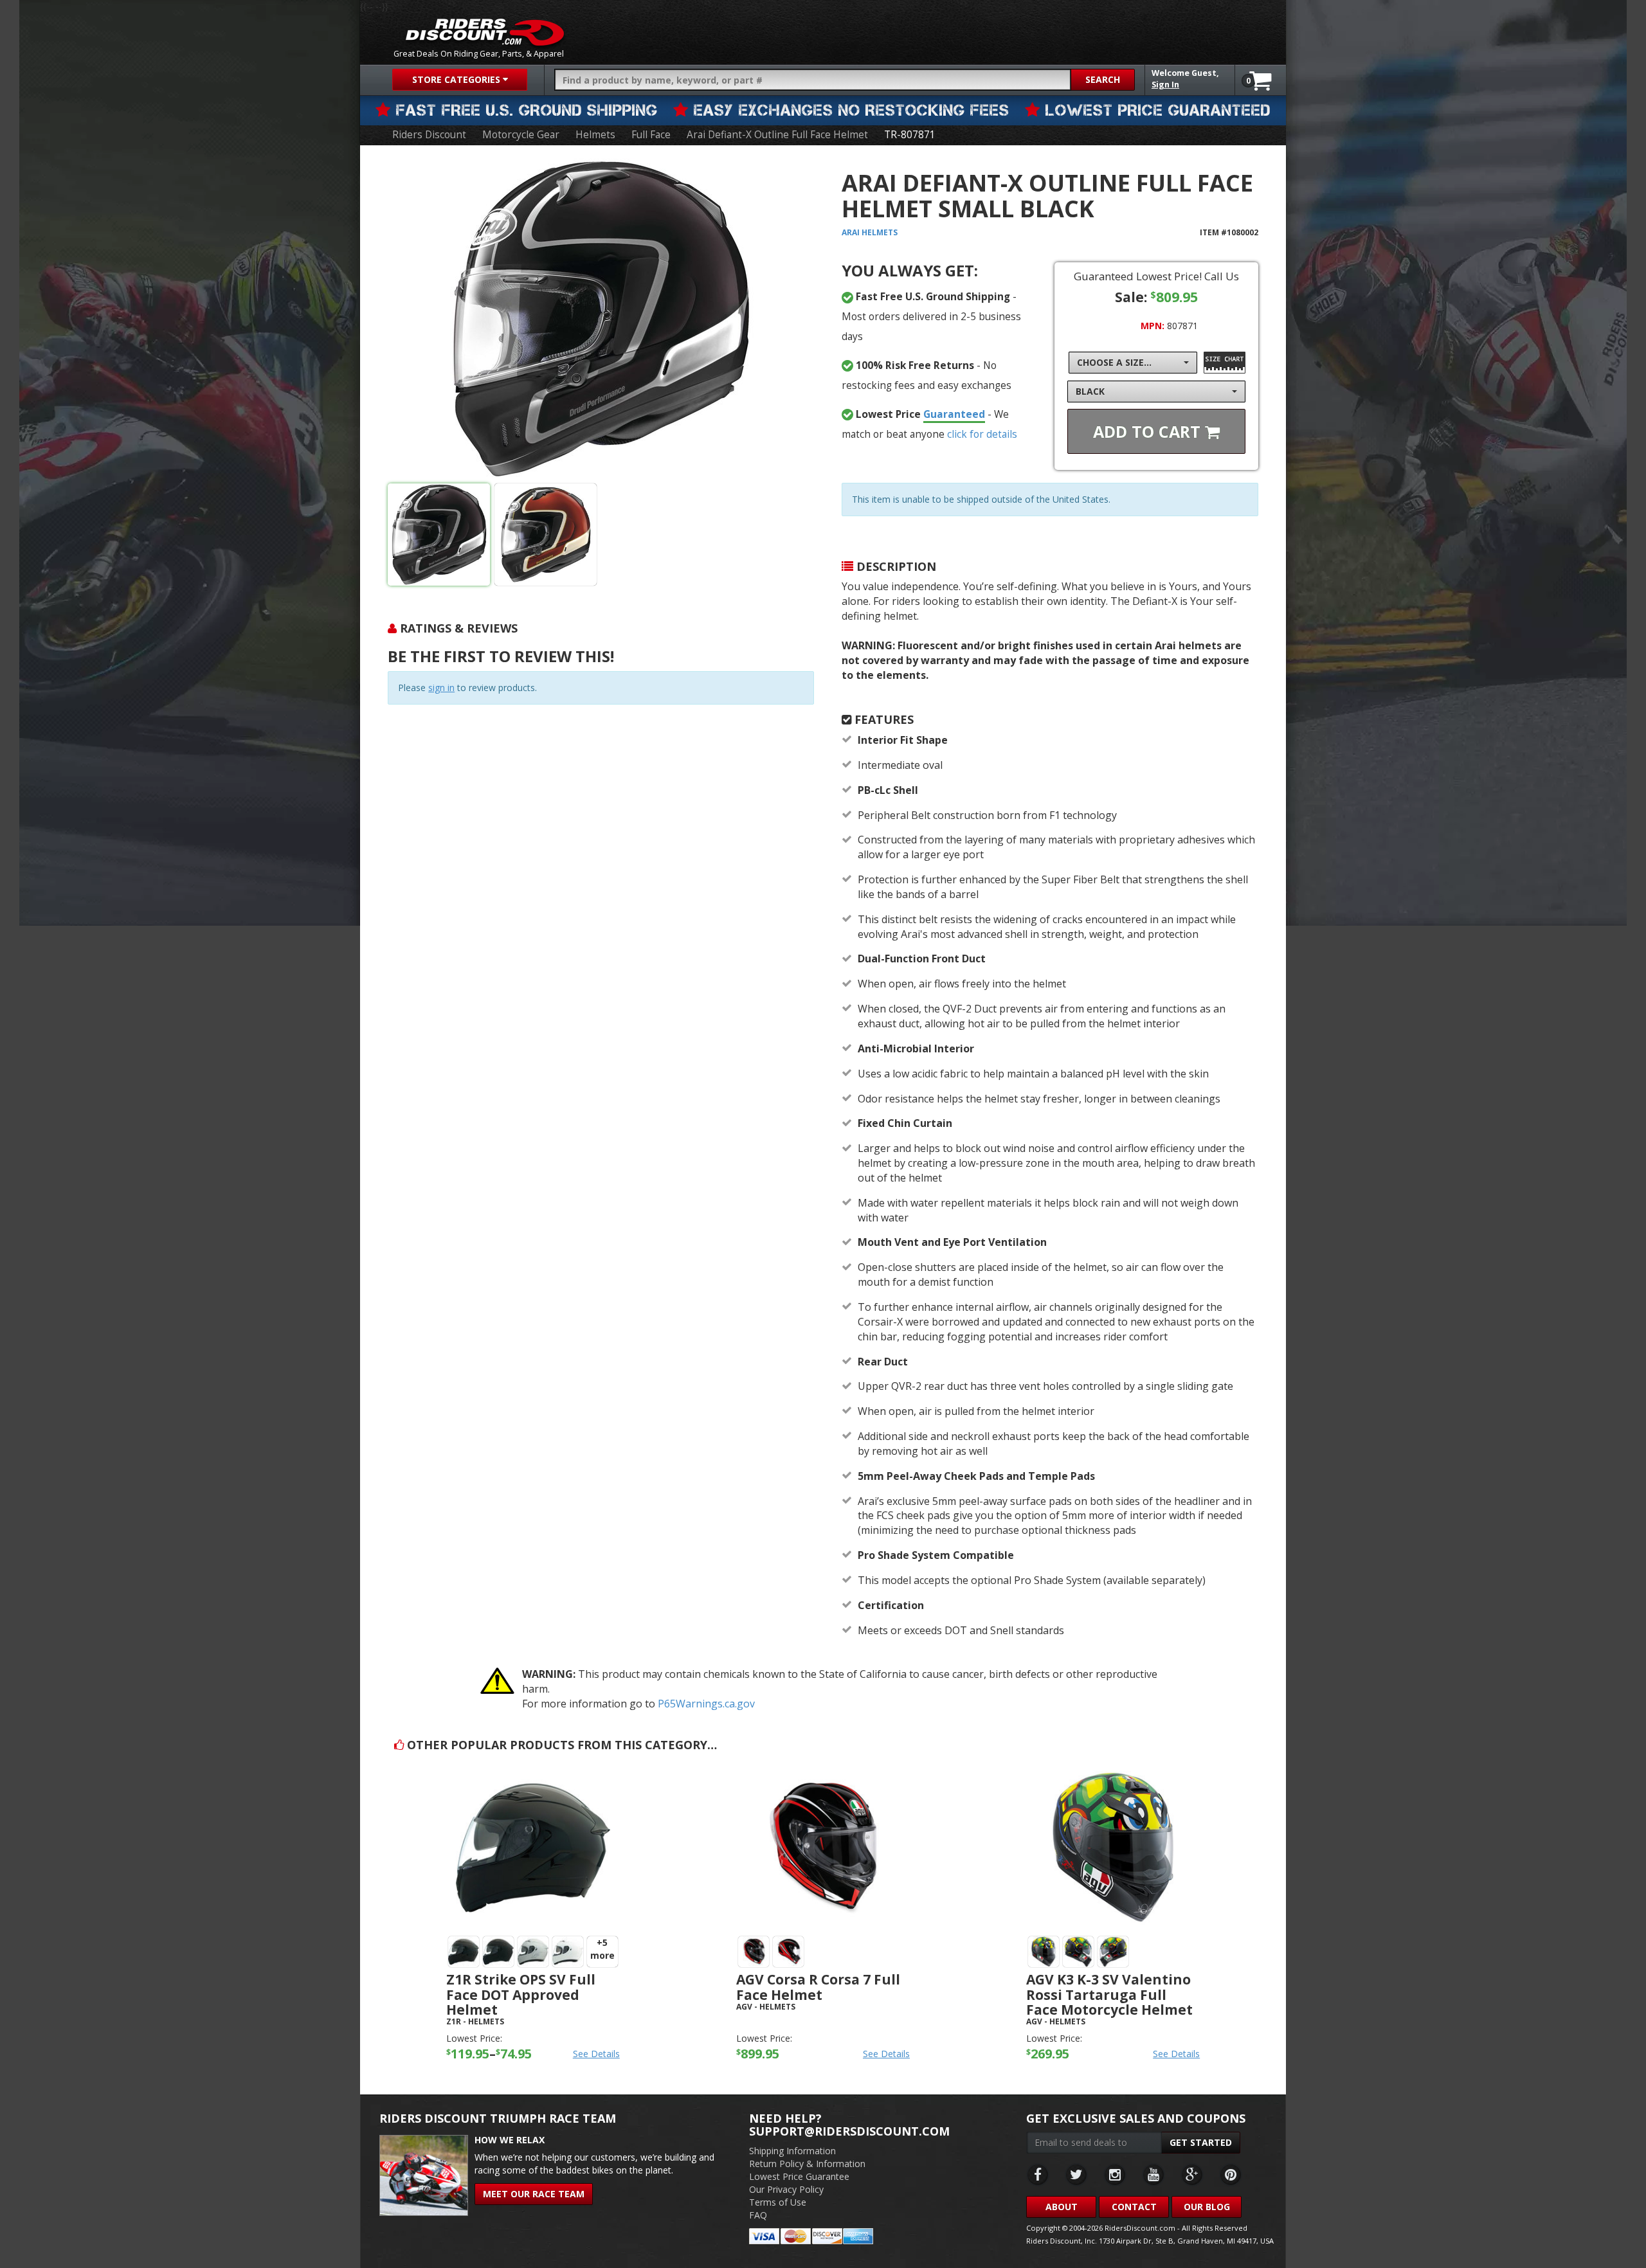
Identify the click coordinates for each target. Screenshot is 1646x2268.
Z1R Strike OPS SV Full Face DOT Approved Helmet (521, 1994)
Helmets (595, 135)
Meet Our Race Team (534, 2194)
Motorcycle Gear (521, 135)
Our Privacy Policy (786, 2189)
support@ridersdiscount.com (849, 2131)
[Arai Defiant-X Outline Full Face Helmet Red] (546, 535)
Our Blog (1207, 2207)
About (1062, 2207)
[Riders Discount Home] (485, 32)
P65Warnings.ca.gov (706, 1704)
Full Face (651, 135)
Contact (1134, 2207)
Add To (1149, 431)
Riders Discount (429, 135)
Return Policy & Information (807, 2164)
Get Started (1201, 2142)
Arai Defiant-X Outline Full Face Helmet (777, 135)
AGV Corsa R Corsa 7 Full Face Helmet (818, 1987)
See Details (596, 2054)
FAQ (758, 2215)
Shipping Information (792, 2151)
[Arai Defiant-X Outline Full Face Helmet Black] (601, 319)
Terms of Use (778, 2202)
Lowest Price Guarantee (799, 2176)
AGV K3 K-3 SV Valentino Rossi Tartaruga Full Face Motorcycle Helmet (1109, 1994)
